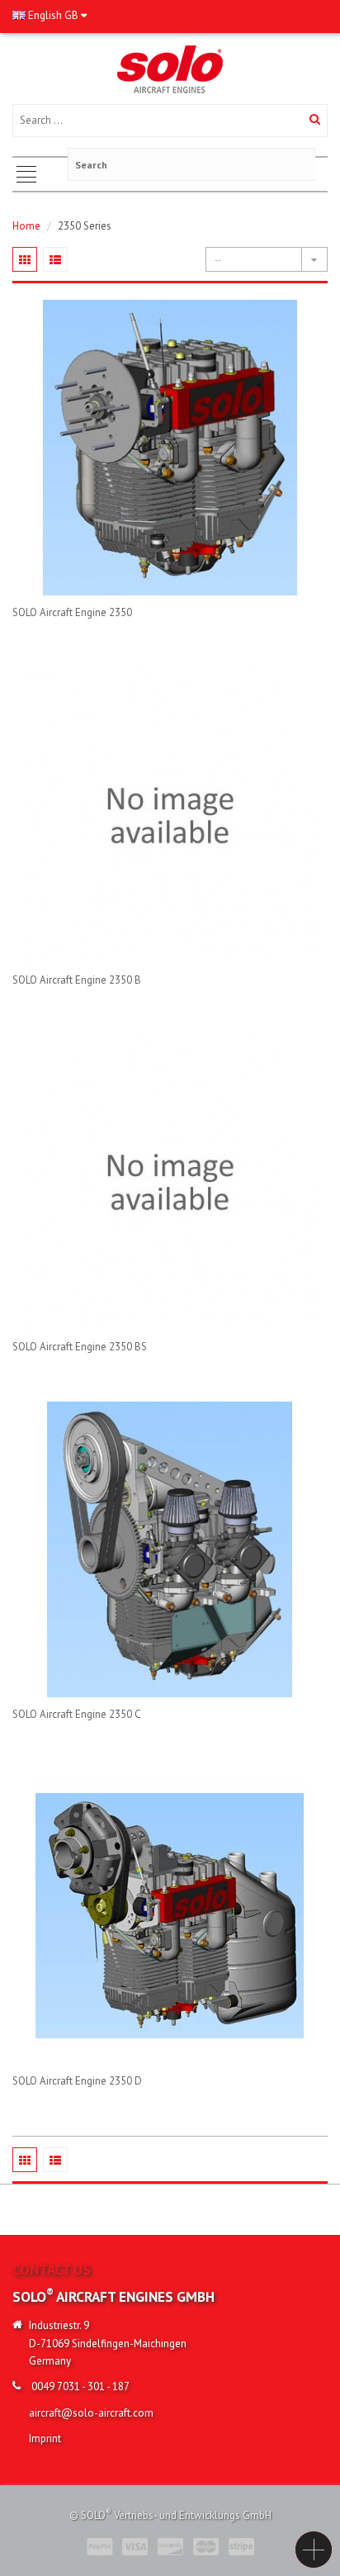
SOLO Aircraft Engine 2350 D (77, 2081)
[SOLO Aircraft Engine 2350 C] (170, 1549)
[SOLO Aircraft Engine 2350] (170, 448)
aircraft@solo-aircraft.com (91, 2413)
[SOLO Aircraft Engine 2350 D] (170, 1916)
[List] (55, 259)
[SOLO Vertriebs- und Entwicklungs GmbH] (170, 68)
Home (26, 226)
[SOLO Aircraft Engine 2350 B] (170, 815)
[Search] (315, 121)
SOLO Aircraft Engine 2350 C (77, 1714)
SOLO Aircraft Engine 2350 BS (80, 1347)
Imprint (45, 2438)
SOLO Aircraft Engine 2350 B (77, 980)
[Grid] (25, 259)
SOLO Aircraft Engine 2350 (72, 612)
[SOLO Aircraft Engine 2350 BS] (170, 1182)
